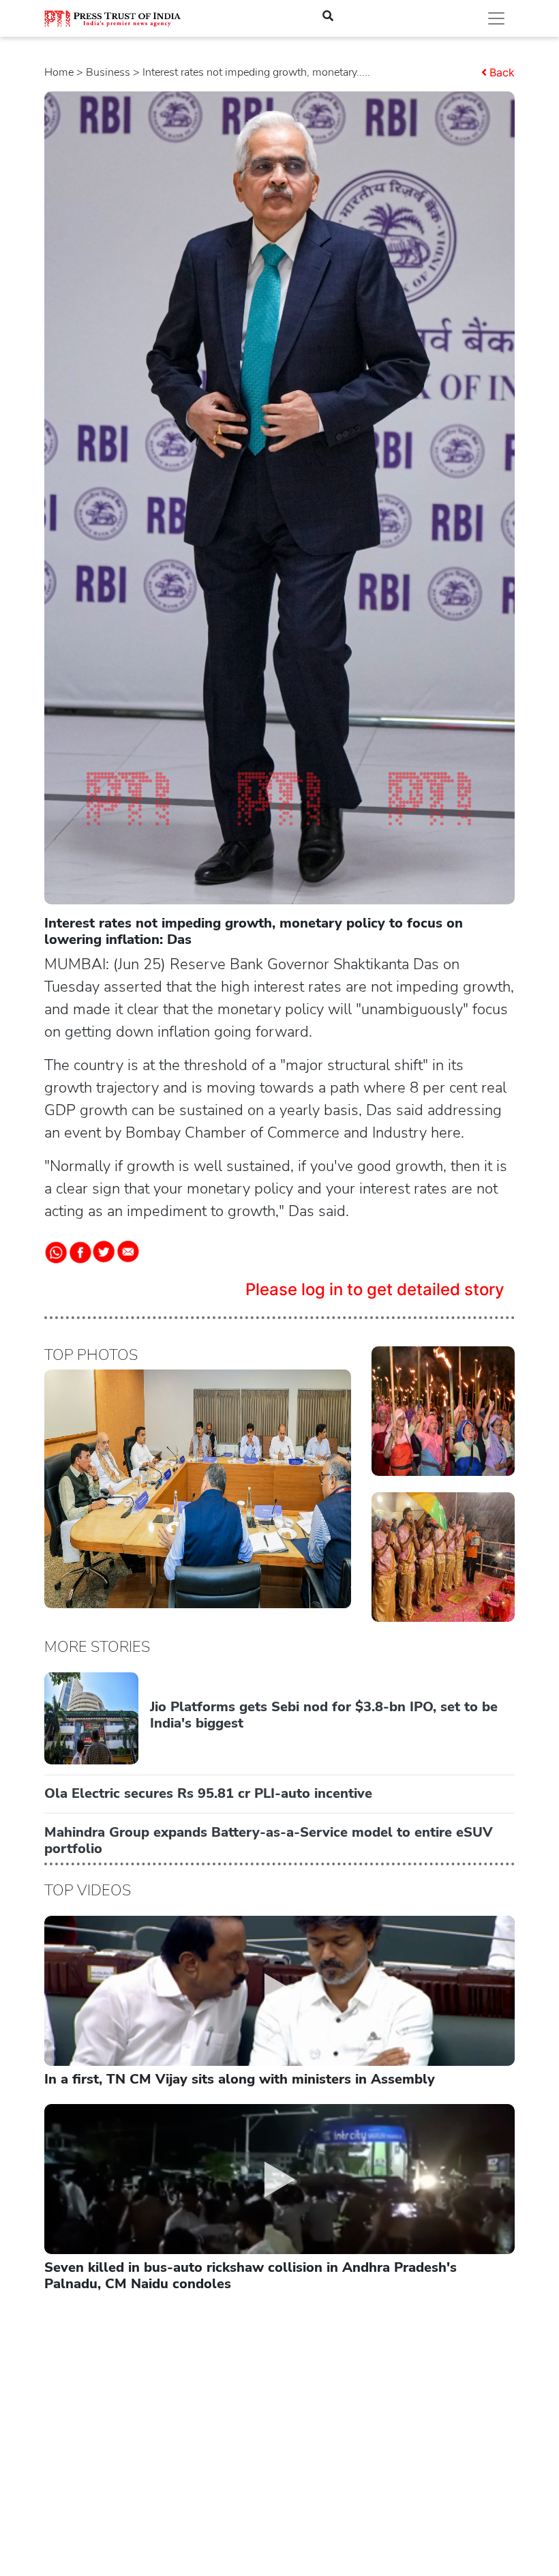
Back (502, 72)
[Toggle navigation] (496, 18)
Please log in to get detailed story (375, 1289)
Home (59, 72)
